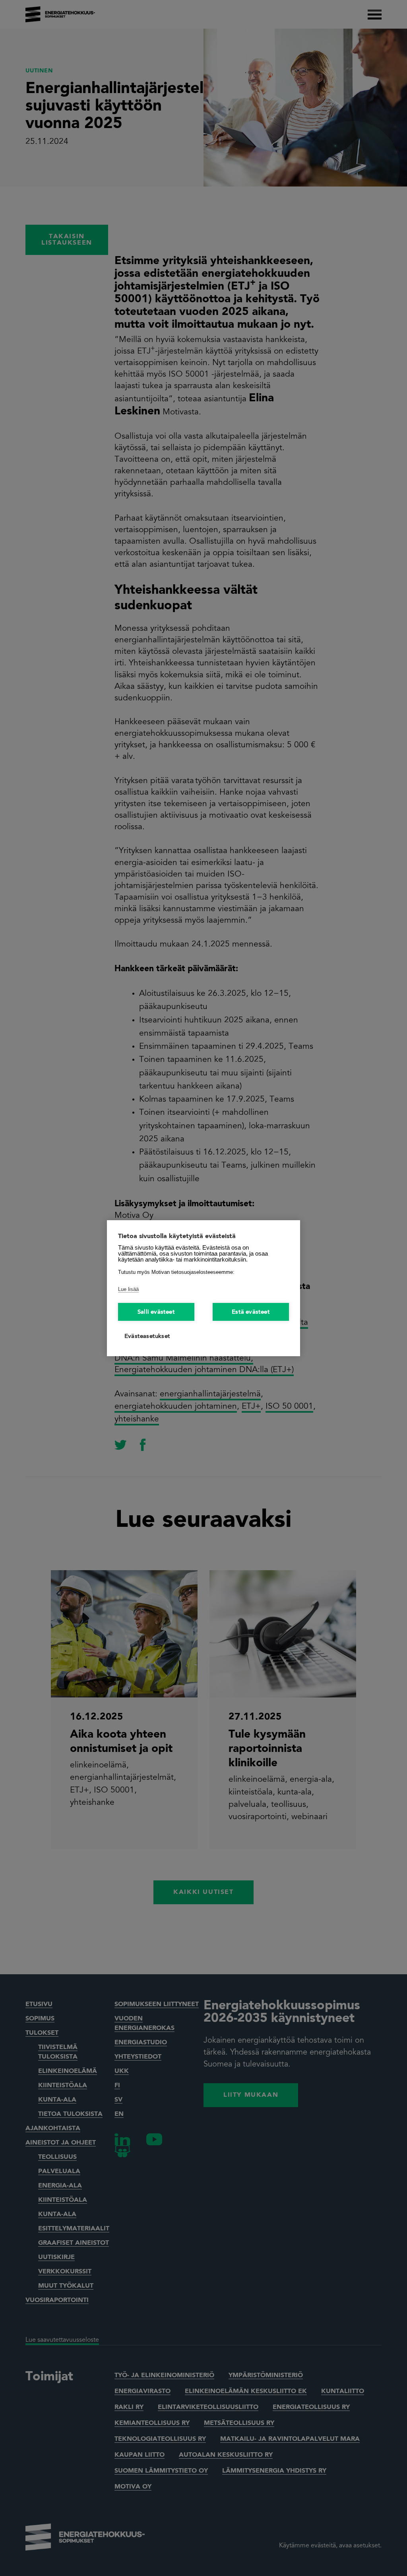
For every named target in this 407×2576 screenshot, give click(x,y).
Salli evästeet (156, 1312)
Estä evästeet (251, 1312)
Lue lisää (128, 1289)
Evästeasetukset (147, 1337)
